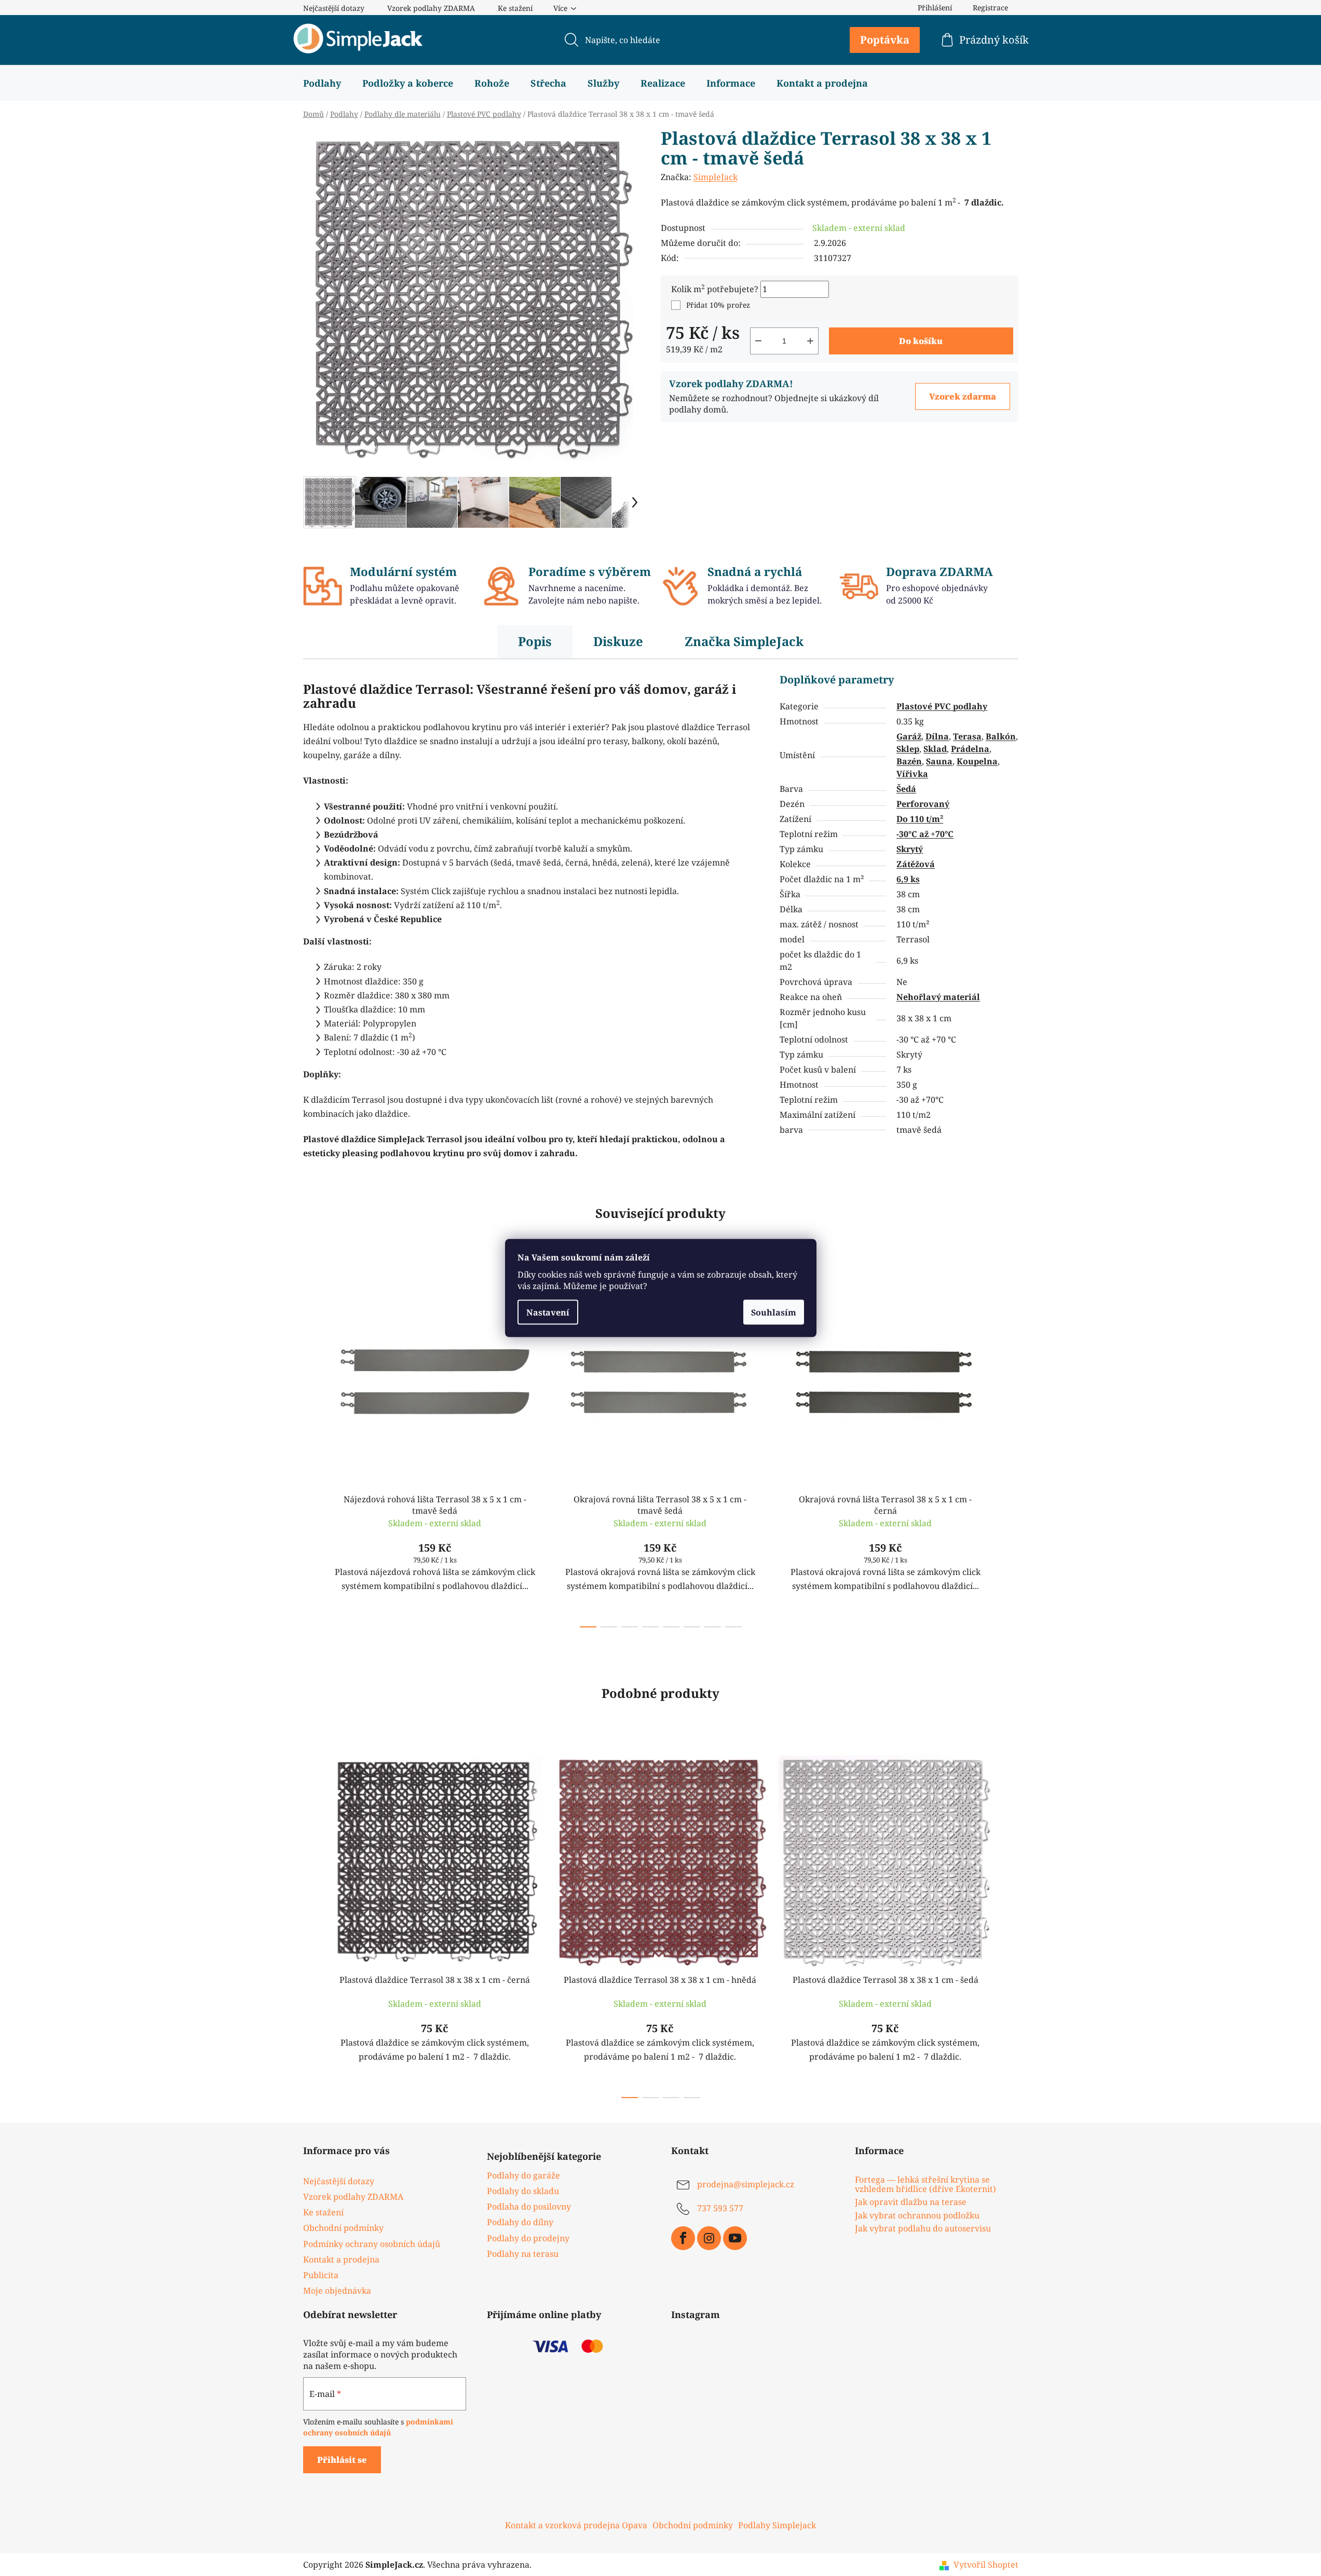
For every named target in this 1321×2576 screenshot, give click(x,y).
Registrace (990, 8)
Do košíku (921, 341)
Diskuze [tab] (618, 641)
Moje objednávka (337, 2291)
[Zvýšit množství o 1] (810, 341)
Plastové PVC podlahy (942, 706)
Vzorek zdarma (963, 396)
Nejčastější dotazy (334, 8)
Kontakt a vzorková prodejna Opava (576, 2525)
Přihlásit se (342, 2460)
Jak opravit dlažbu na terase (911, 2202)
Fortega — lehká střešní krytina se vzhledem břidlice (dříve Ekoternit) (925, 2184)
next (1010, 1448)
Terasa (967, 736)
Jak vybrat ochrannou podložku (917, 2216)
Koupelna (977, 761)
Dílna (937, 736)
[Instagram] (709, 2238)
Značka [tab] (744, 641)
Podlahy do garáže (523, 2175)
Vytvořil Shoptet (986, 2565)
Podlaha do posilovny (529, 2207)
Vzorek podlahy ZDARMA (431, 8)
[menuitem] (322, 83)
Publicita (321, 2275)
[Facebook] (683, 2238)
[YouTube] (735, 2238)
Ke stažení (515, 8)
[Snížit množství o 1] (758, 341)
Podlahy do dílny (520, 2222)
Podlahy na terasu (523, 2254)
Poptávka (885, 40)
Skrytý (910, 849)
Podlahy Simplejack (777, 2525)
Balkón (1001, 736)
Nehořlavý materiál (938, 997)
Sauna (939, 761)
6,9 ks (908, 879)
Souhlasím (774, 1312)
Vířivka (912, 774)
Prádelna (970, 749)
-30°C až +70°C (925, 834)
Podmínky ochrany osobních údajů (372, 2244)
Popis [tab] (535, 641)
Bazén (909, 761)
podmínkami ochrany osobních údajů (378, 2427)
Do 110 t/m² (920, 819)
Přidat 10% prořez (718, 305)
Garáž (909, 736)
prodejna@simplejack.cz (746, 2184)
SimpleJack (716, 177)
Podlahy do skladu (523, 2191)
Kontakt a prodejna (341, 2259)
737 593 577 (720, 2208)
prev (311, 1448)
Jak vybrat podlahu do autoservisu (923, 2229)
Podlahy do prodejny (528, 2238)
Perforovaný (923, 804)
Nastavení (548, 1312)
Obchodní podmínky (343, 2228)
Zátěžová (916, 864)
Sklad (935, 749)
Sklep (908, 749)
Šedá (906, 789)
